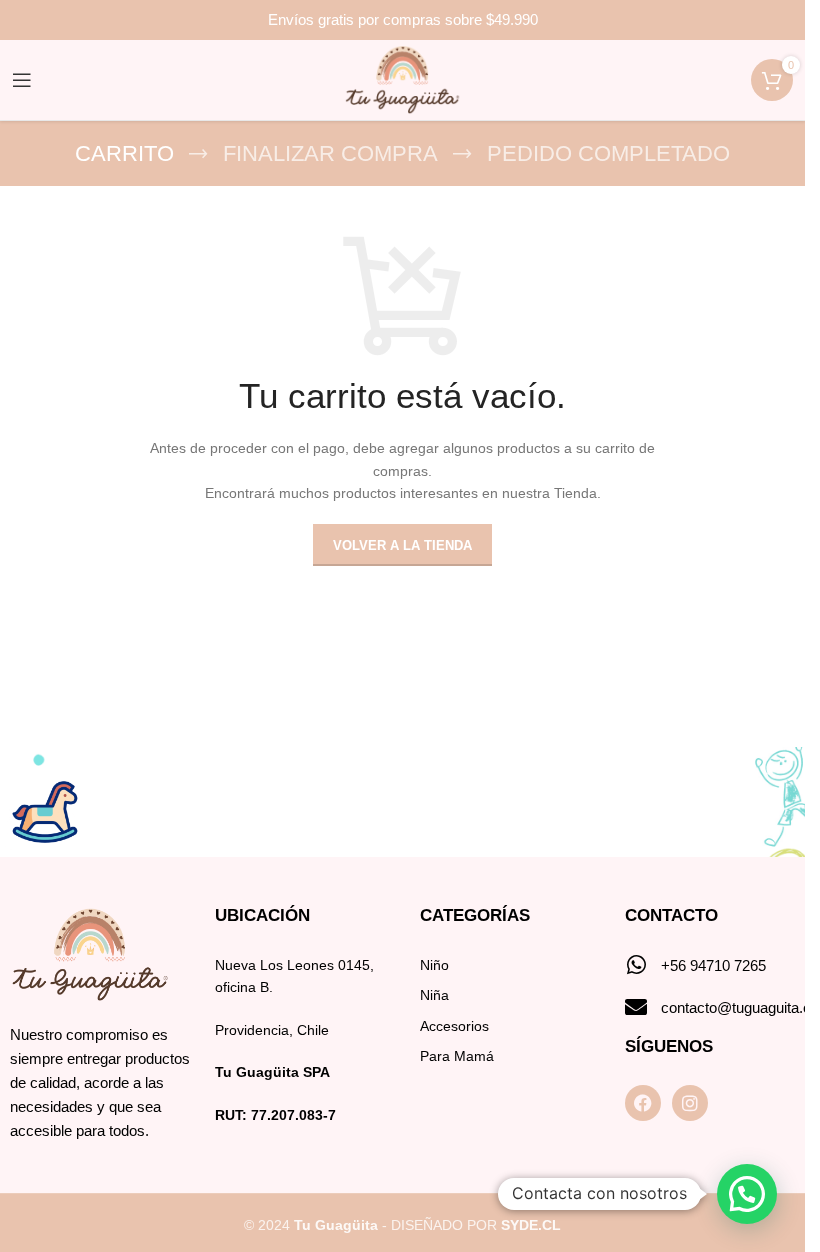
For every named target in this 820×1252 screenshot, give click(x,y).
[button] (747, 1194)
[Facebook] (643, 1103)
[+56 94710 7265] (636, 965)
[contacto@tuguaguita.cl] (636, 1007)
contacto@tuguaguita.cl (737, 1007)
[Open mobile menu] (22, 80)
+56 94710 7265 (713, 965)
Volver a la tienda (402, 545)
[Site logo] (402, 79)
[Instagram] (690, 1103)
